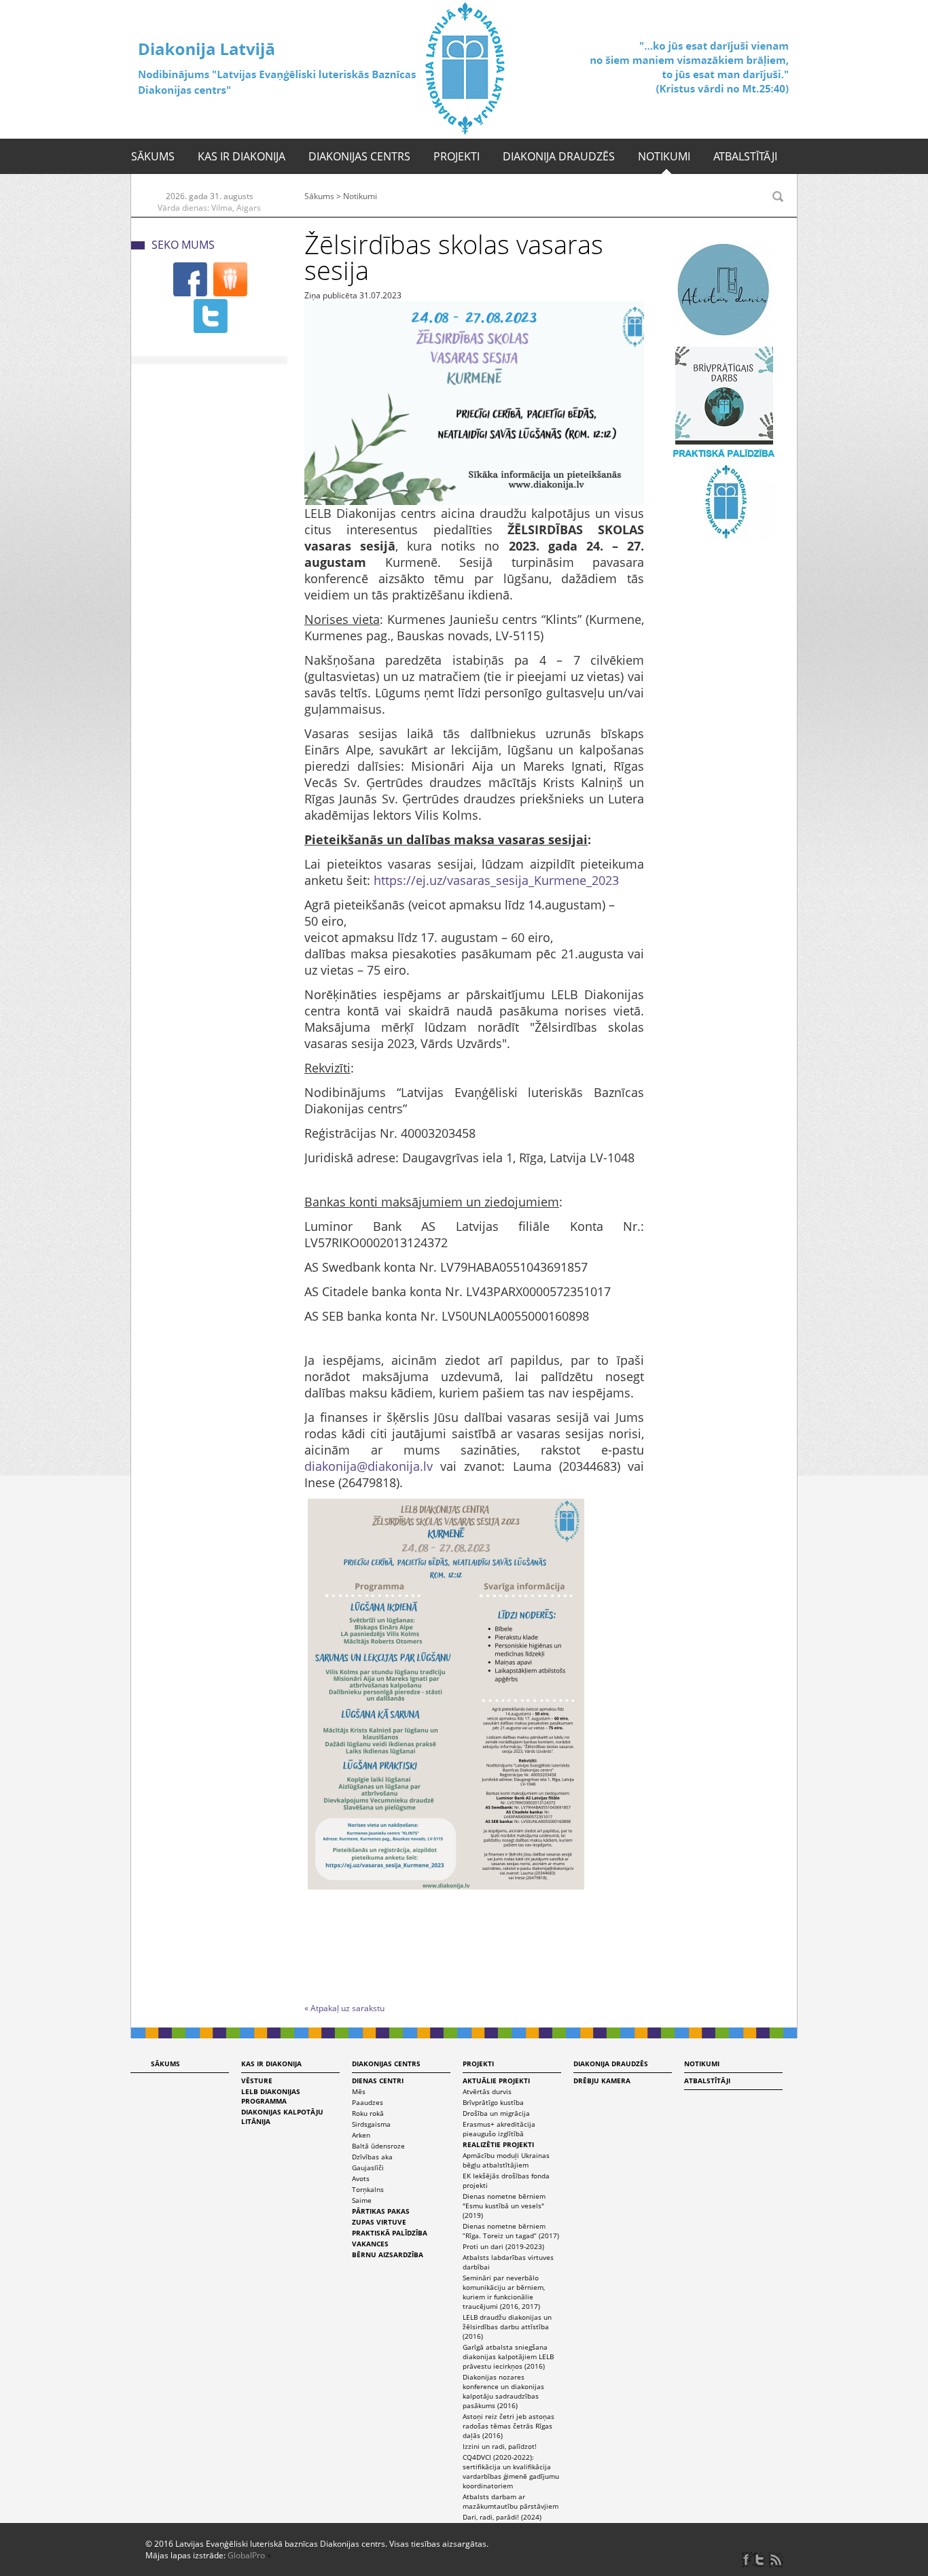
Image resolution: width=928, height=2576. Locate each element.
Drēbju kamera (602, 2081)
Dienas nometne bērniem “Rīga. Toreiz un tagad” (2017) (511, 2231)
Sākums (153, 156)
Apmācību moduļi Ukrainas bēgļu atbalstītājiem (506, 2160)
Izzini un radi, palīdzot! (500, 2446)
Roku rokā (368, 2113)
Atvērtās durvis (487, 2091)
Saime (362, 2200)
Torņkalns (368, 2189)
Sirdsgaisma (371, 2124)
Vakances (370, 2244)
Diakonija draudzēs (559, 156)
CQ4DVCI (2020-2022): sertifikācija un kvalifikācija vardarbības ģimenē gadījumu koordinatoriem (511, 2471)
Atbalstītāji (745, 156)
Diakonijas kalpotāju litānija (282, 2117)
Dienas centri (378, 2081)
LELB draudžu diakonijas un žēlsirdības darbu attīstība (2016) (507, 2327)
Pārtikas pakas (381, 2211)
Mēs (359, 2091)
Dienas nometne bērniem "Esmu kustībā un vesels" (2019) (504, 2206)
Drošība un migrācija (496, 2113)
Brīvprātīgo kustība (493, 2102)
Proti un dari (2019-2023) (503, 2246)
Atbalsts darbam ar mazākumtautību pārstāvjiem (511, 2501)
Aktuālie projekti (496, 2081)
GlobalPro (246, 2555)
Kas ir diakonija (242, 156)
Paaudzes (368, 2102)
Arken (361, 2135)
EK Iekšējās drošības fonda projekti (506, 2180)
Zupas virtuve (379, 2222)
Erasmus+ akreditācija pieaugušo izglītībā (499, 2129)
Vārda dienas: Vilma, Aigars (209, 208)
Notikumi (664, 156)
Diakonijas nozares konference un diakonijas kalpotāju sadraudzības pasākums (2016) (503, 2391)
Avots (361, 2178)
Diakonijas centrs (359, 156)
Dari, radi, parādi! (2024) (502, 2517)
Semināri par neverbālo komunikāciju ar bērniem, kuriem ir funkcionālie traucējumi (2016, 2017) (504, 2292)
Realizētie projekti (498, 2144)
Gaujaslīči (368, 2168)
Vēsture (257, 2081)
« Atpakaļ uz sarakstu (344, 2008)
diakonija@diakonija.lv (369, 1466)
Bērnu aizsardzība (388, 2255)
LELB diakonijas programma (271, 2096)
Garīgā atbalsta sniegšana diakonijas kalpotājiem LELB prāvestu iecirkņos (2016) (508, 2356)
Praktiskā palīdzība (390, 2233)
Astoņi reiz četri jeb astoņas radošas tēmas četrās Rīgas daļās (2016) (508, 2426)
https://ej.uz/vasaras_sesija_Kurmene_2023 (496, 880)
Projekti (457, 156)
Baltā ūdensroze (378, 2146)
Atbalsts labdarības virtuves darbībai (508, 2262)
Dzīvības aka (372, 2157)
